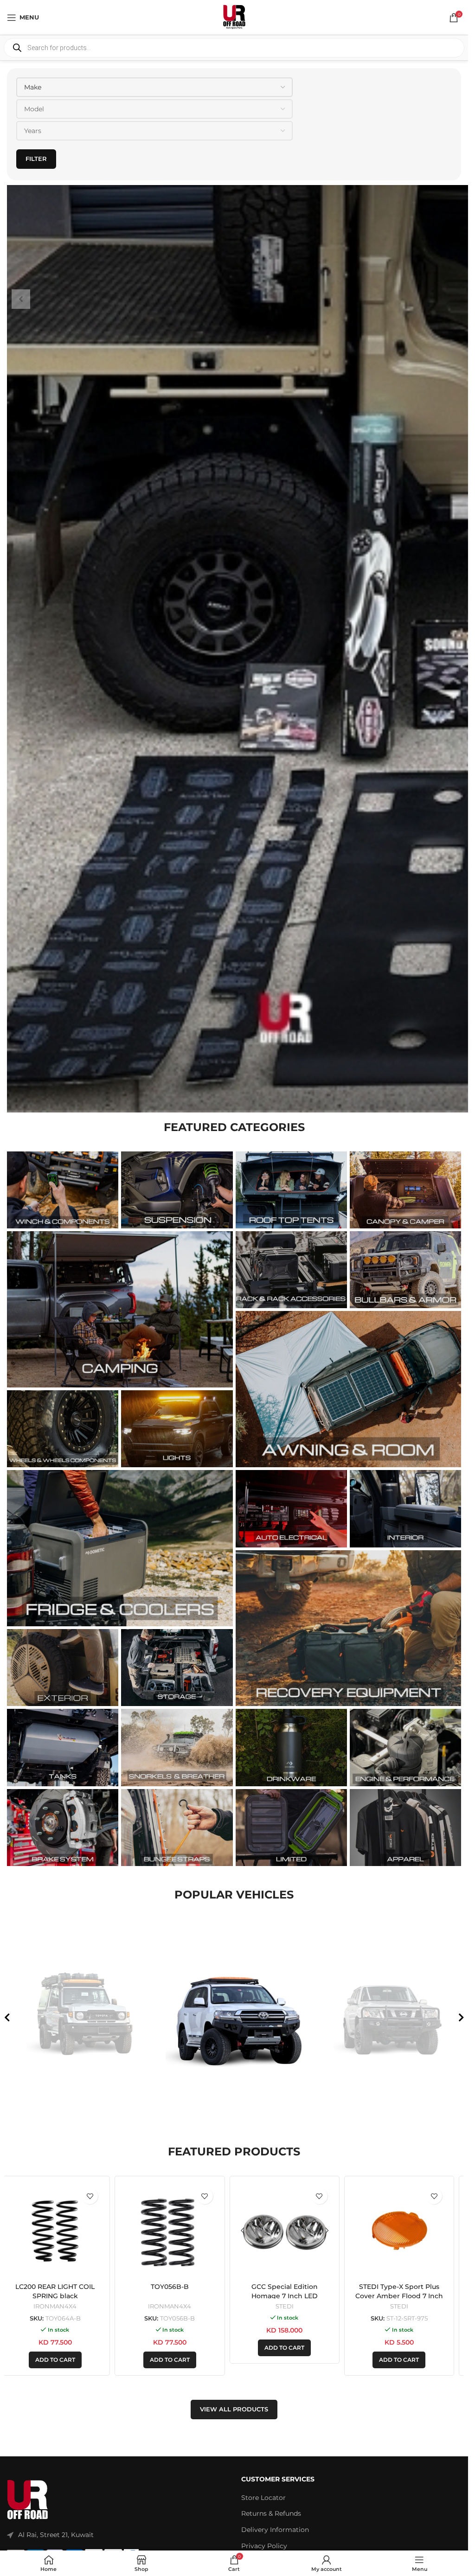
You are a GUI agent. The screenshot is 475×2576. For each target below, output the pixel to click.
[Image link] (28, 2500)
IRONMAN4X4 (62, 2306)
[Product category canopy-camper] (405, 1190)
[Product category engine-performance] (405, 1747)
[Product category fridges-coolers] (120, 1548)
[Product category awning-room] (349, 1389)
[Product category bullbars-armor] (405, 1270)
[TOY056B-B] (177, 2231)
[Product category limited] (291, 1828)
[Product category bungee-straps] (177, 1828)
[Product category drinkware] (291, 1747)
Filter (36, 159)
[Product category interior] (405, 1509)
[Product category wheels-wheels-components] (63, 1429)
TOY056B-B (177, 2287)
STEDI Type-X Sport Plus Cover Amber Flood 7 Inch (406, 2291)
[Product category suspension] (177, 1190)
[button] (62, 2360)
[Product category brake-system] (63, 1828)
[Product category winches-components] (63, 1190)
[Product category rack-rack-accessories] (291, 1270)
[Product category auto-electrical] (291, 1509)
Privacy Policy (264, 2546)
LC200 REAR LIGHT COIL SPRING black (62, 2291)
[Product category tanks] (63, 1747)
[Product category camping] (120, 1309)
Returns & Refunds (271, 2513)
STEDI (292, 2306)
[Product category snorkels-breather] (177, 1747)
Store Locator (263, 2498)
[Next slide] (461, 2018)
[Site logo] (234, 17)
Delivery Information (275, 2530)
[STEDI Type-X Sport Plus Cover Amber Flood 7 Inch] (406, 2231)
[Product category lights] (177, 1429)
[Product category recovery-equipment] (349, 1628)
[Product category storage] (177, 1668)
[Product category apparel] (405, 1828)
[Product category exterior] (63, 1668)
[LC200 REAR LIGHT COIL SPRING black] (62, 2231)
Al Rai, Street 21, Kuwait (56, 2535)
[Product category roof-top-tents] (291, 1190)
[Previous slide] (7, 2018)
